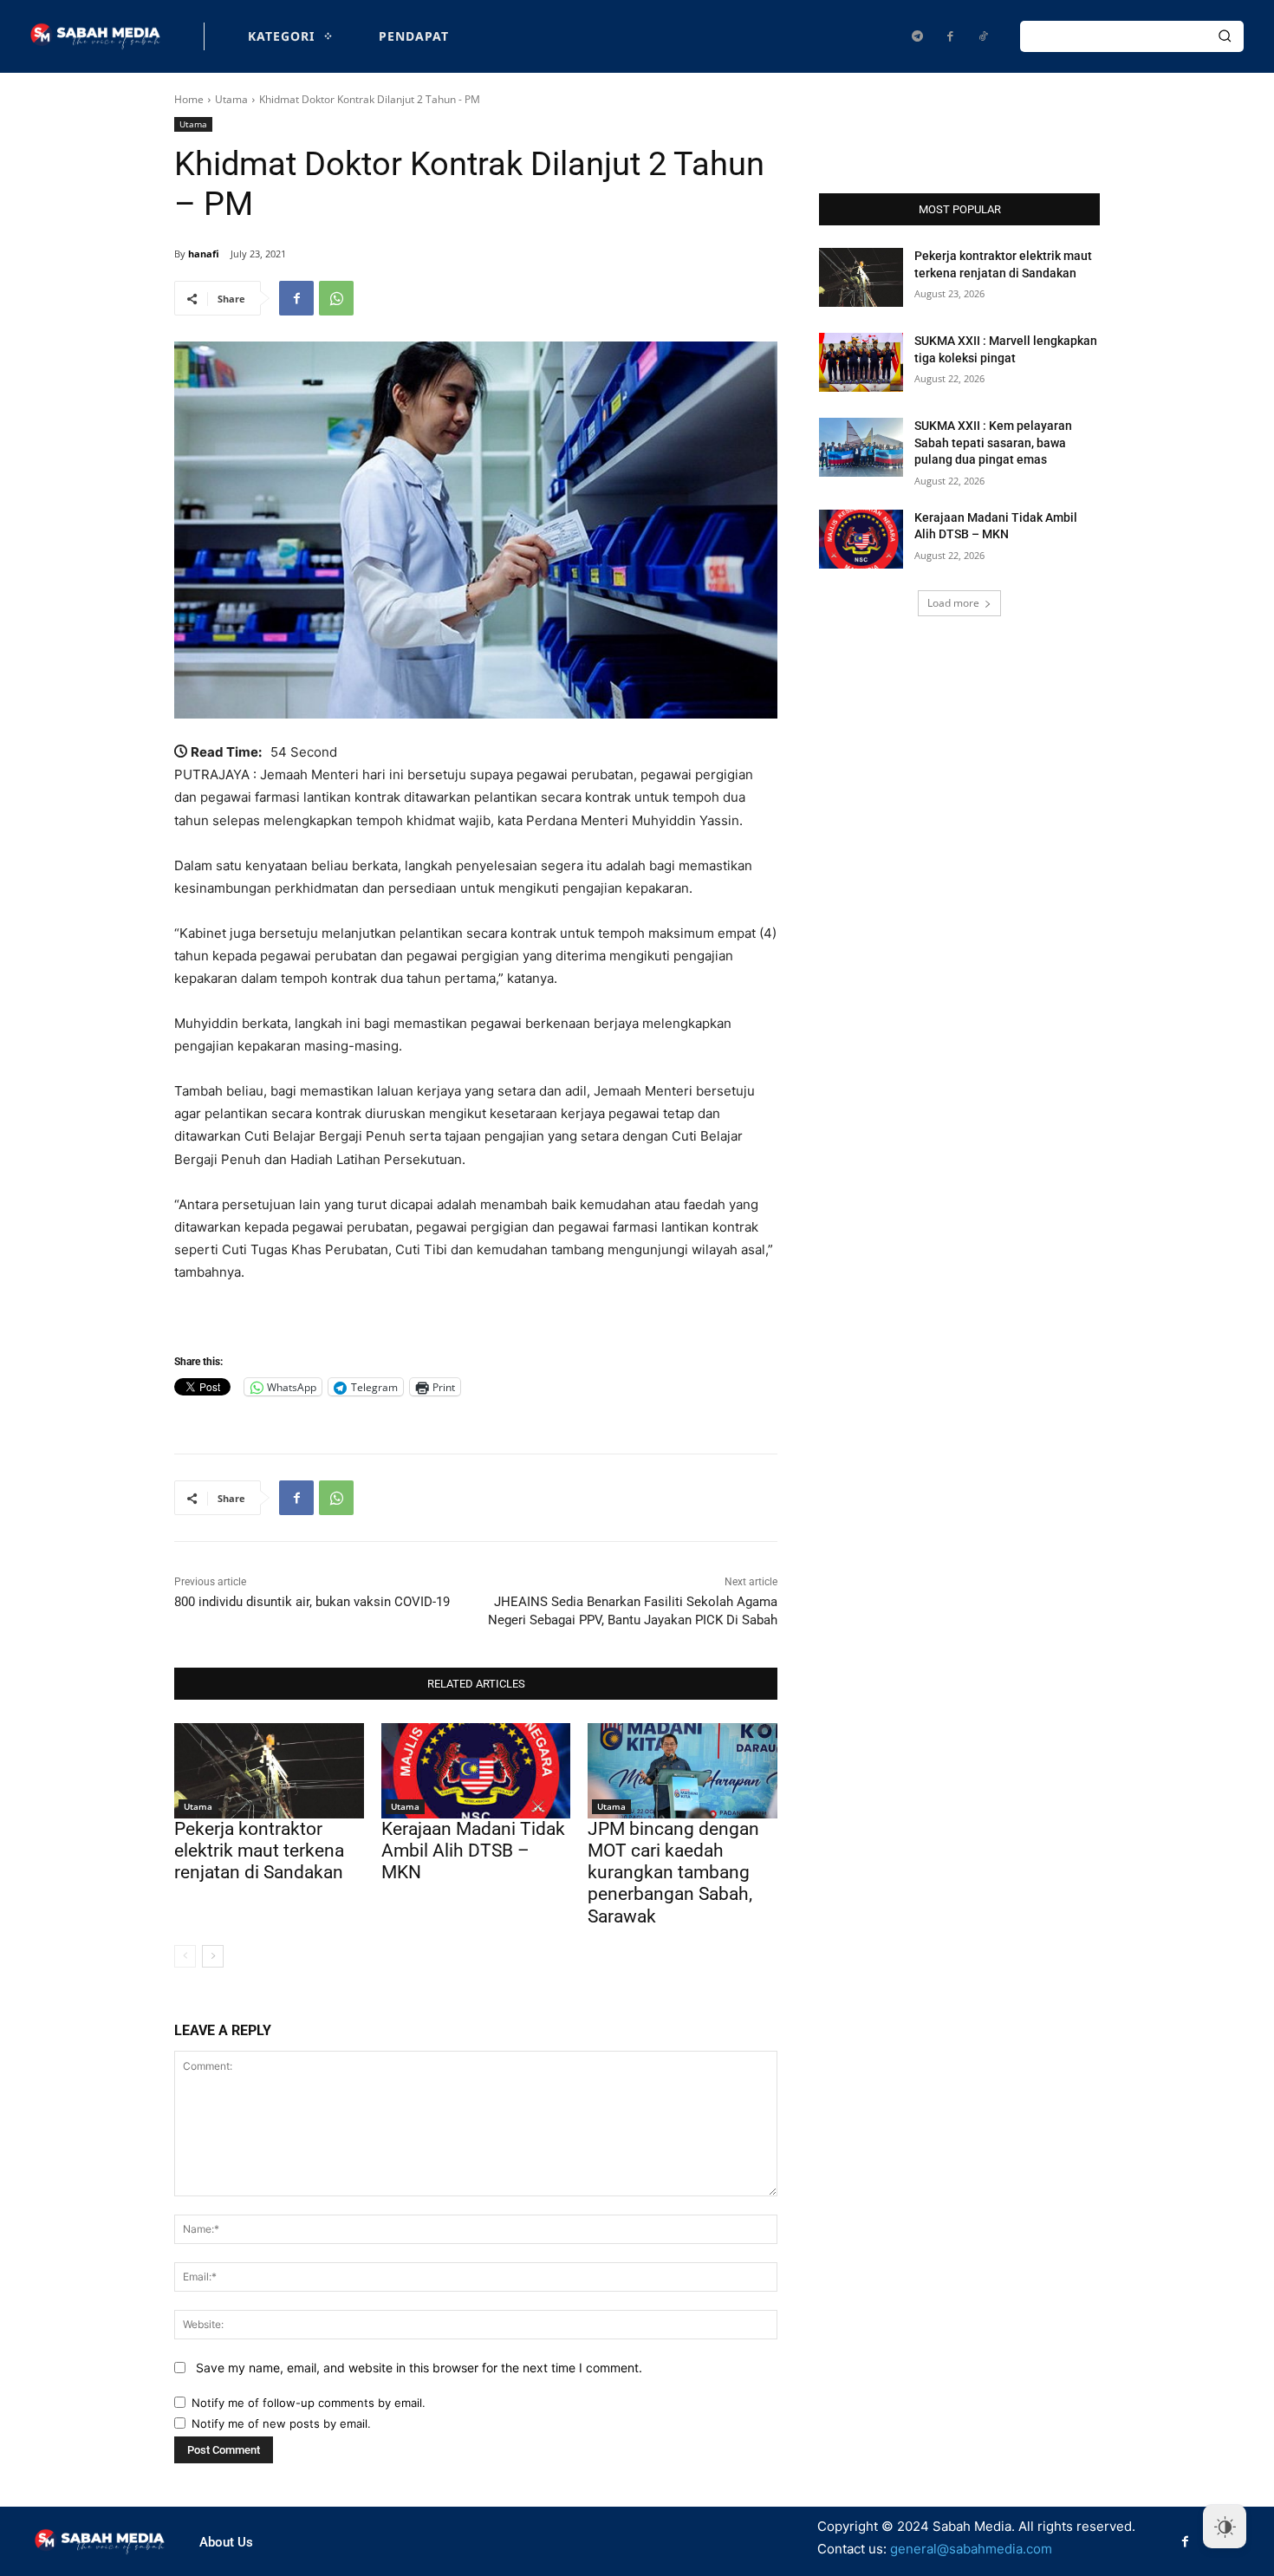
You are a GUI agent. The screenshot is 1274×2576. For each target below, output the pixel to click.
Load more (953, 603)
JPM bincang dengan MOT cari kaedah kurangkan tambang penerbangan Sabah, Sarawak (673, 1873)
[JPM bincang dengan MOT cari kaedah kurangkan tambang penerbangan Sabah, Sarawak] (682, 1770)
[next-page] (213, 1956)
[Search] (1225, 36)
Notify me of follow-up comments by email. (309, 2403)
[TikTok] (983, 36)
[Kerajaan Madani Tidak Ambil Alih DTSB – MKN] (476, 1770)
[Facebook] (950, 36)
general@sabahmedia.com (971, 2549)
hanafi (204, 254)
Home (189, 99)
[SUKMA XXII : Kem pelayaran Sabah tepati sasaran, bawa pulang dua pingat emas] (861, 447)
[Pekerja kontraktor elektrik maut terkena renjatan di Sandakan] (269, 1770)
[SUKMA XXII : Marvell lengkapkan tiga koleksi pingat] (861, 362)
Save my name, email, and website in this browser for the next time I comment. (419, 2368)
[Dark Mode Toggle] (1225, 2527)
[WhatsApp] (336, 298)
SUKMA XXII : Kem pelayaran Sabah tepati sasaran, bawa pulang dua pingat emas (993, 442)
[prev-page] (185, 1956)
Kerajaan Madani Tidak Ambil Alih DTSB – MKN (473, 1851)
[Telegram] (917, 36)
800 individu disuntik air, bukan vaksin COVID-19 (312, 1602)
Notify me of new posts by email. (281, 2423)
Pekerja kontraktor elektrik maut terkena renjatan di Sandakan (259, 1851)
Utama (231, 99)
